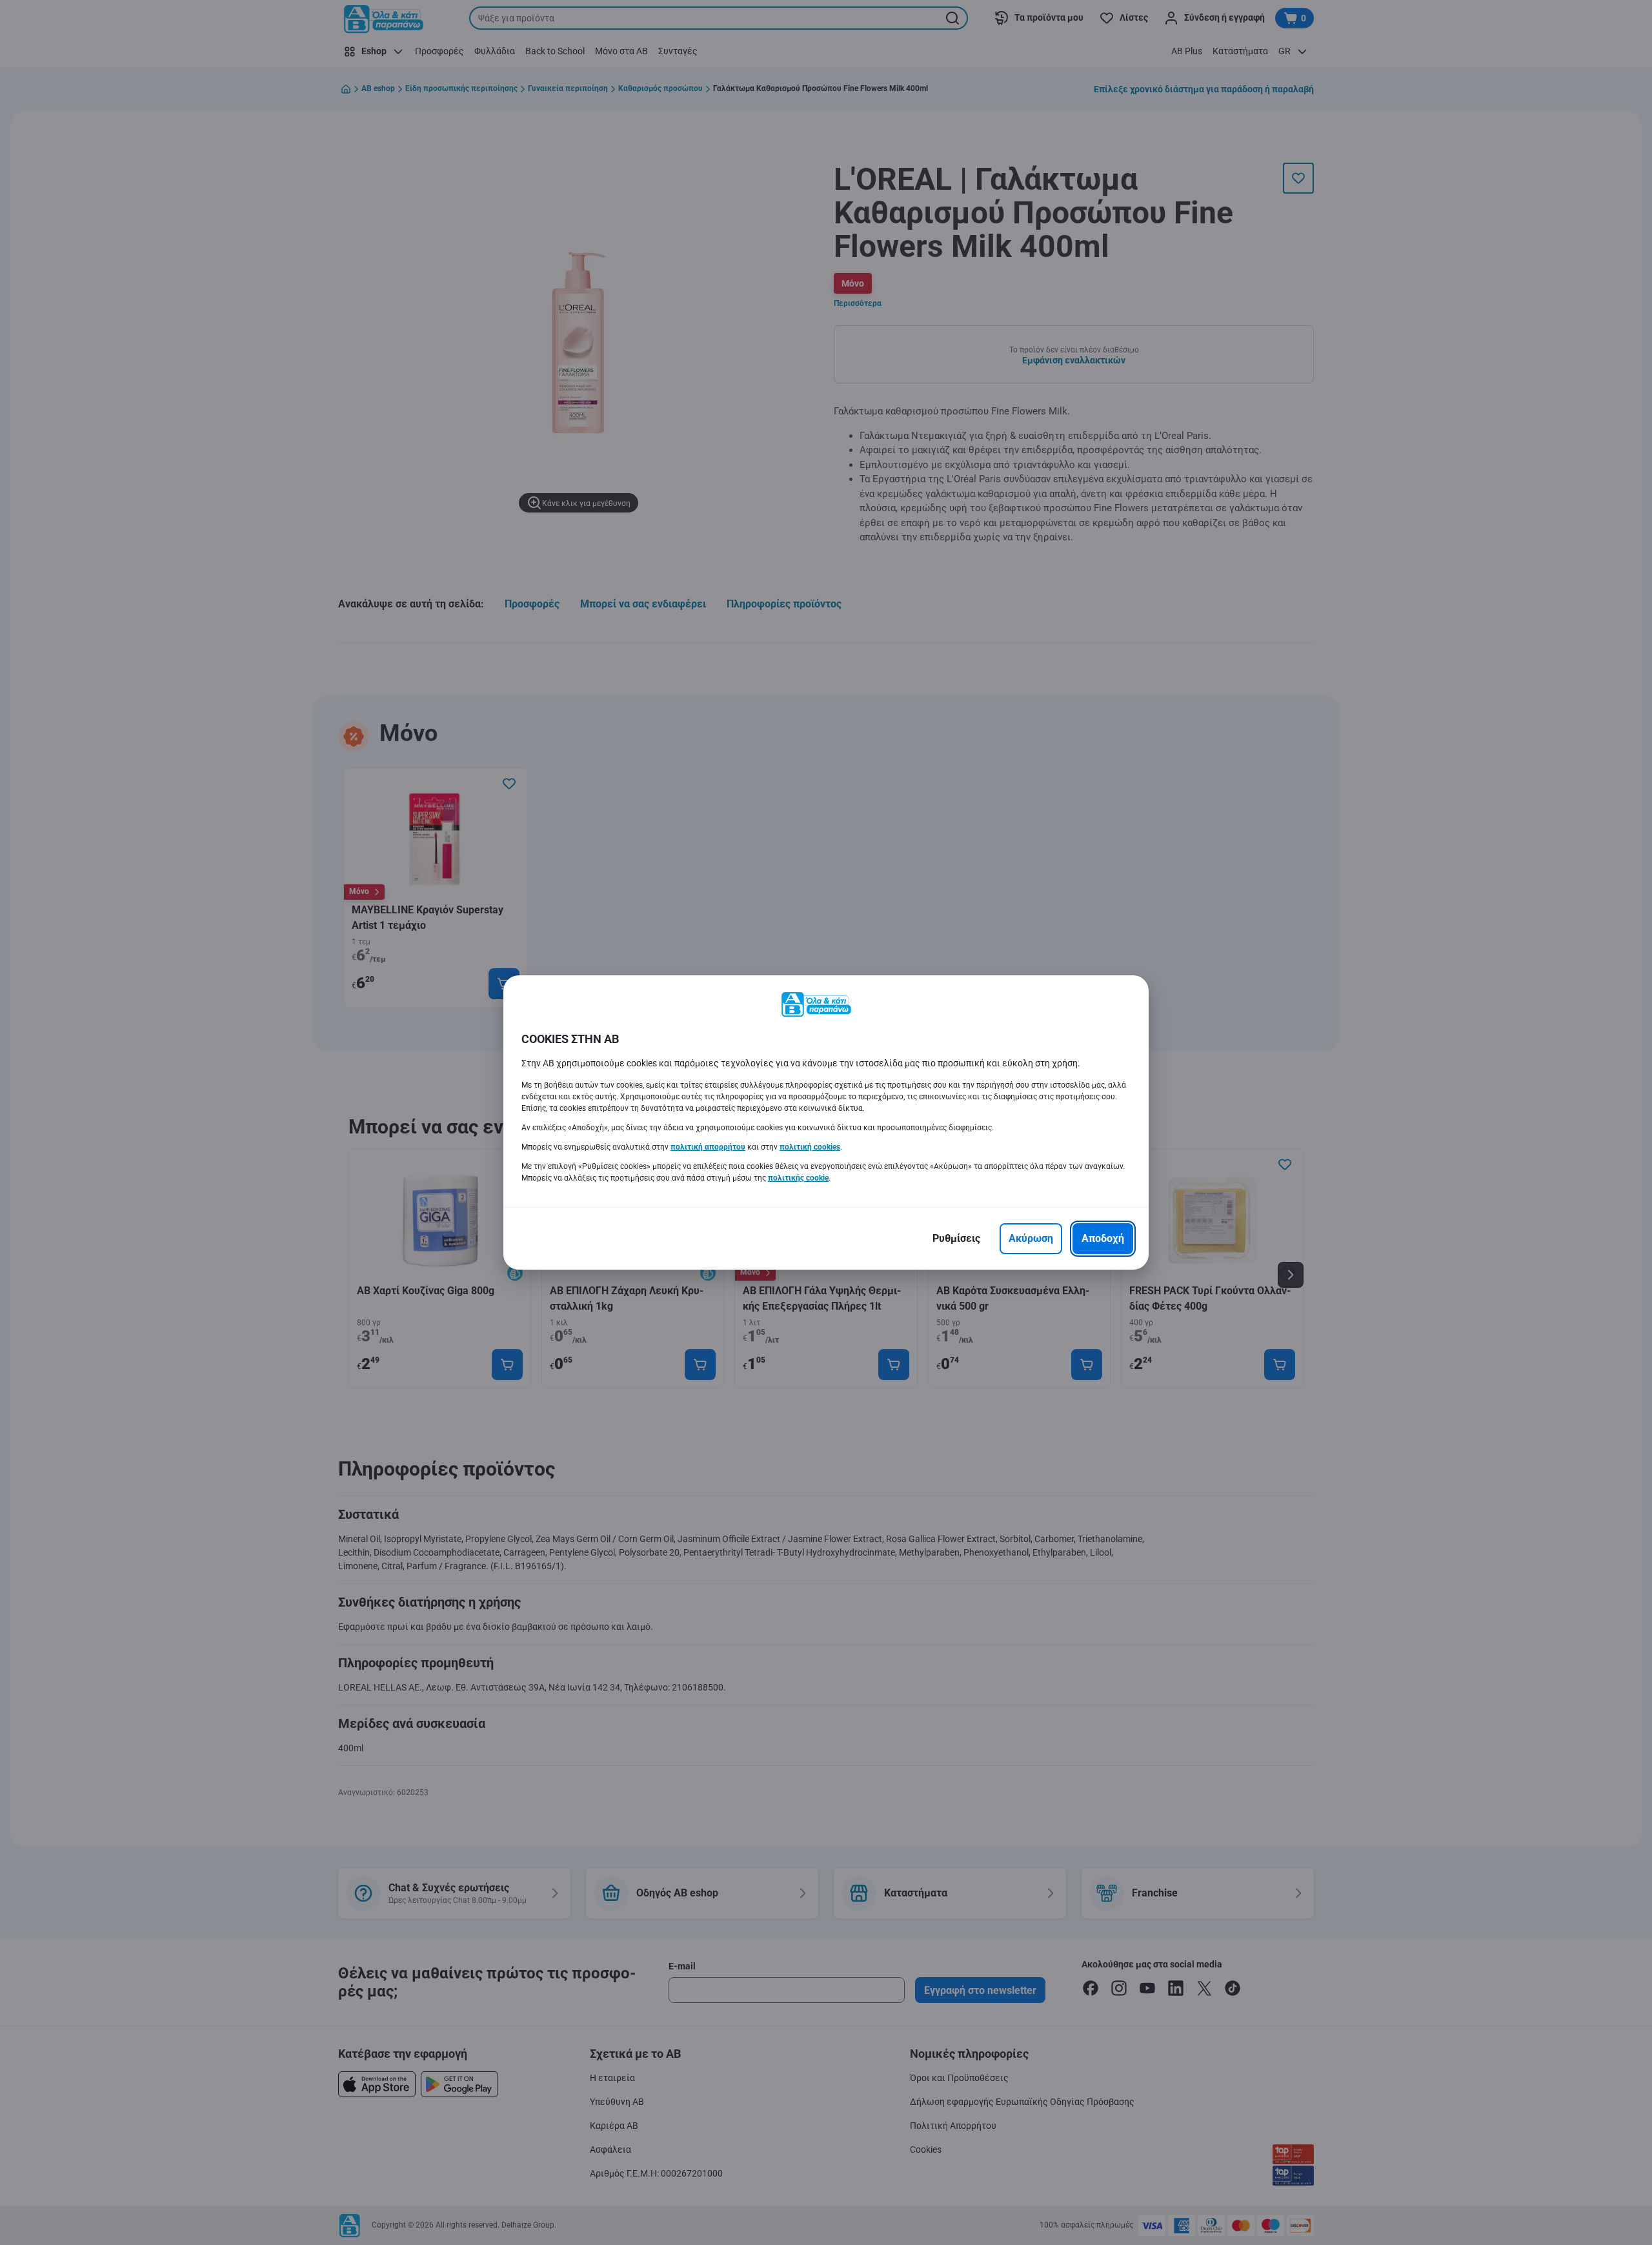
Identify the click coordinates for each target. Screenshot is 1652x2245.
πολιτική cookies (810, 1147)
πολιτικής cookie (798, 1178)
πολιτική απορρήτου (708, 1147)
